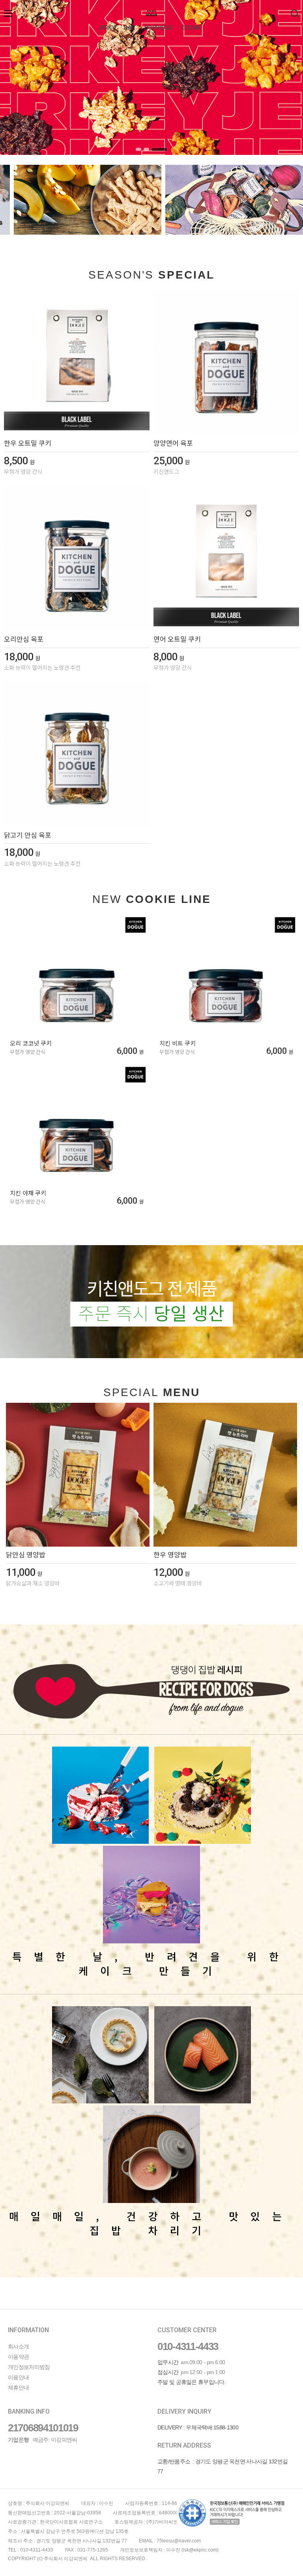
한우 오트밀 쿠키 (28, 443)
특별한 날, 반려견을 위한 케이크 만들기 (151, 1963)
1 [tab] (138, 149)
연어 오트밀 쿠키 (177, 639)
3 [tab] (159, 149)
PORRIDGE (158, 28)
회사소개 (18, 2346)
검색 (295, 13)
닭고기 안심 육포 (28, 835)
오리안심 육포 (24, 639)
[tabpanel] (151, 77)
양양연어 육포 (173, 443)
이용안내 (18, 2377)
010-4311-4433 (188, 2346)
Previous (18, 77)
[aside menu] (8, 13)
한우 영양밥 (170, 1555)
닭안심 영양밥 (26, 1555)
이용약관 (18, 2357)
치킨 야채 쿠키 (28, 1193)
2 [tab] (146, 149)
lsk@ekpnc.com (200, 2550)
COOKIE (191, 28)
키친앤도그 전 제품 (151, 1302)
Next (285, 77)
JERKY (106, 28)
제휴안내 (18, 2388)
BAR (130, 28)
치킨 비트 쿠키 (178, 1044)
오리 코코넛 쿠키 (31, 1044)
